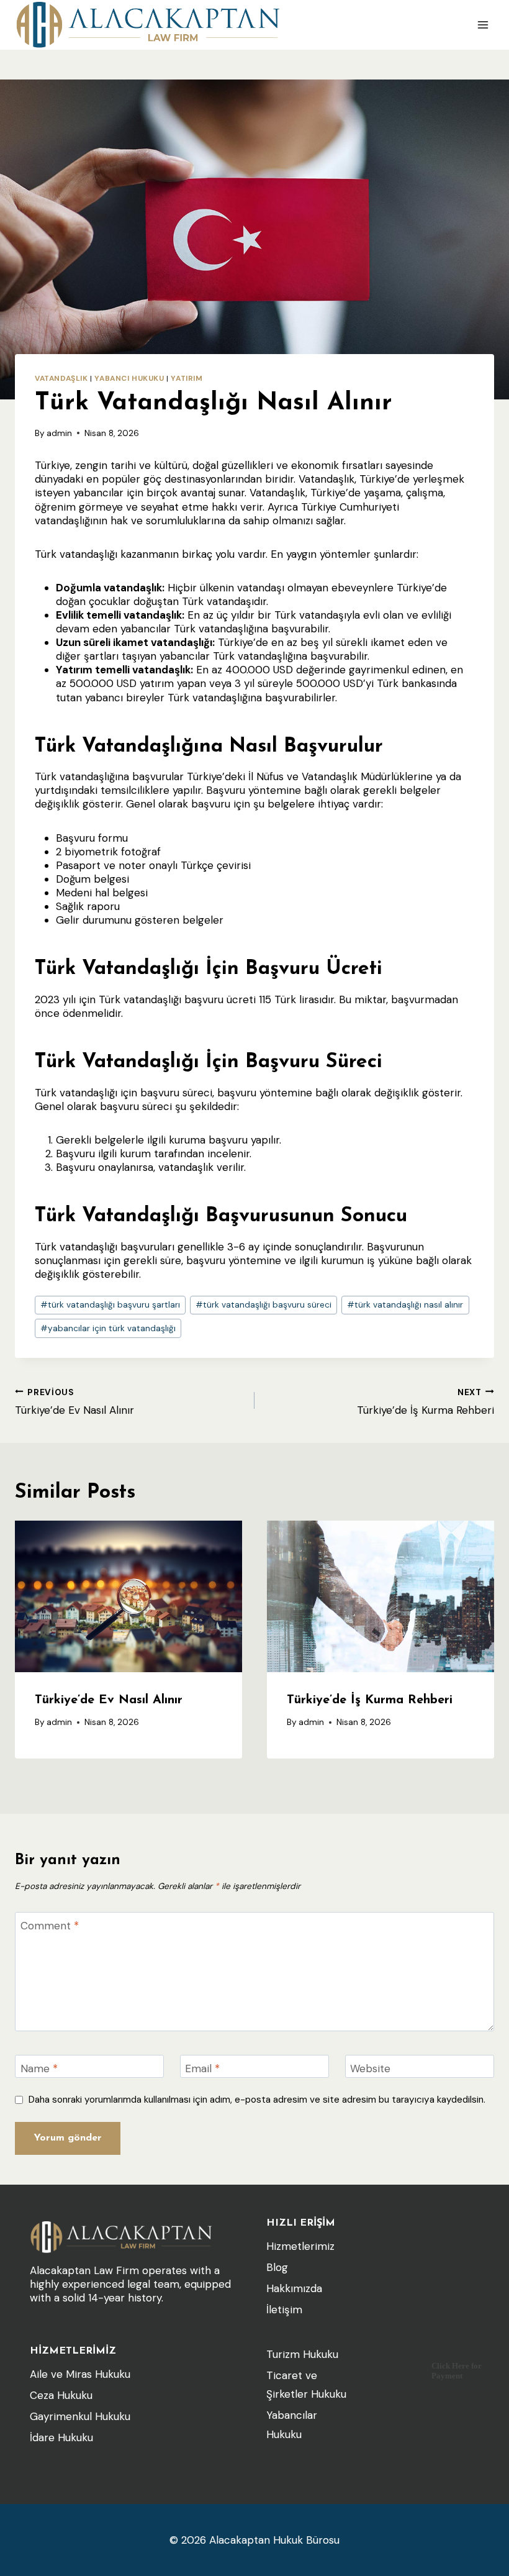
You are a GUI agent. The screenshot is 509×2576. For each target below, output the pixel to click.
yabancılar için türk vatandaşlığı (108, 1328)
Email (202, 2069)
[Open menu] (483, 25)
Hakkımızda (294, 2288)
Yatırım (187, 378)
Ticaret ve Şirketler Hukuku (306, 2385)
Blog (277, 2267)
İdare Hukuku (61, 2437)
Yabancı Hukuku (129, 378)
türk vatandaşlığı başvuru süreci (264, 1305)
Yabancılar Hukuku (292, 2425)
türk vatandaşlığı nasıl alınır (405, 1305)
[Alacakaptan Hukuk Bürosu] (148, 25)
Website (370, 2069)
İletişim (284, 2310)
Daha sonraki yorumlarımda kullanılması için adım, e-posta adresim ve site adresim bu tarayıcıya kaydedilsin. (257, 2100)
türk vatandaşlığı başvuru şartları (110, 1305)
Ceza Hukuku (61, 2395)
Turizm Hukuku (302, 2354)
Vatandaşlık (61, 378)
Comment (50, 1926)
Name (39, 2069)
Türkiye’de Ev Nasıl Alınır (74, 1402)
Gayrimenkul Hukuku (80, 2416)
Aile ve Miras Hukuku (80, 2374)
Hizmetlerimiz (300, 2246)
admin (59, 433)
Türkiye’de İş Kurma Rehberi (426, 1402)
